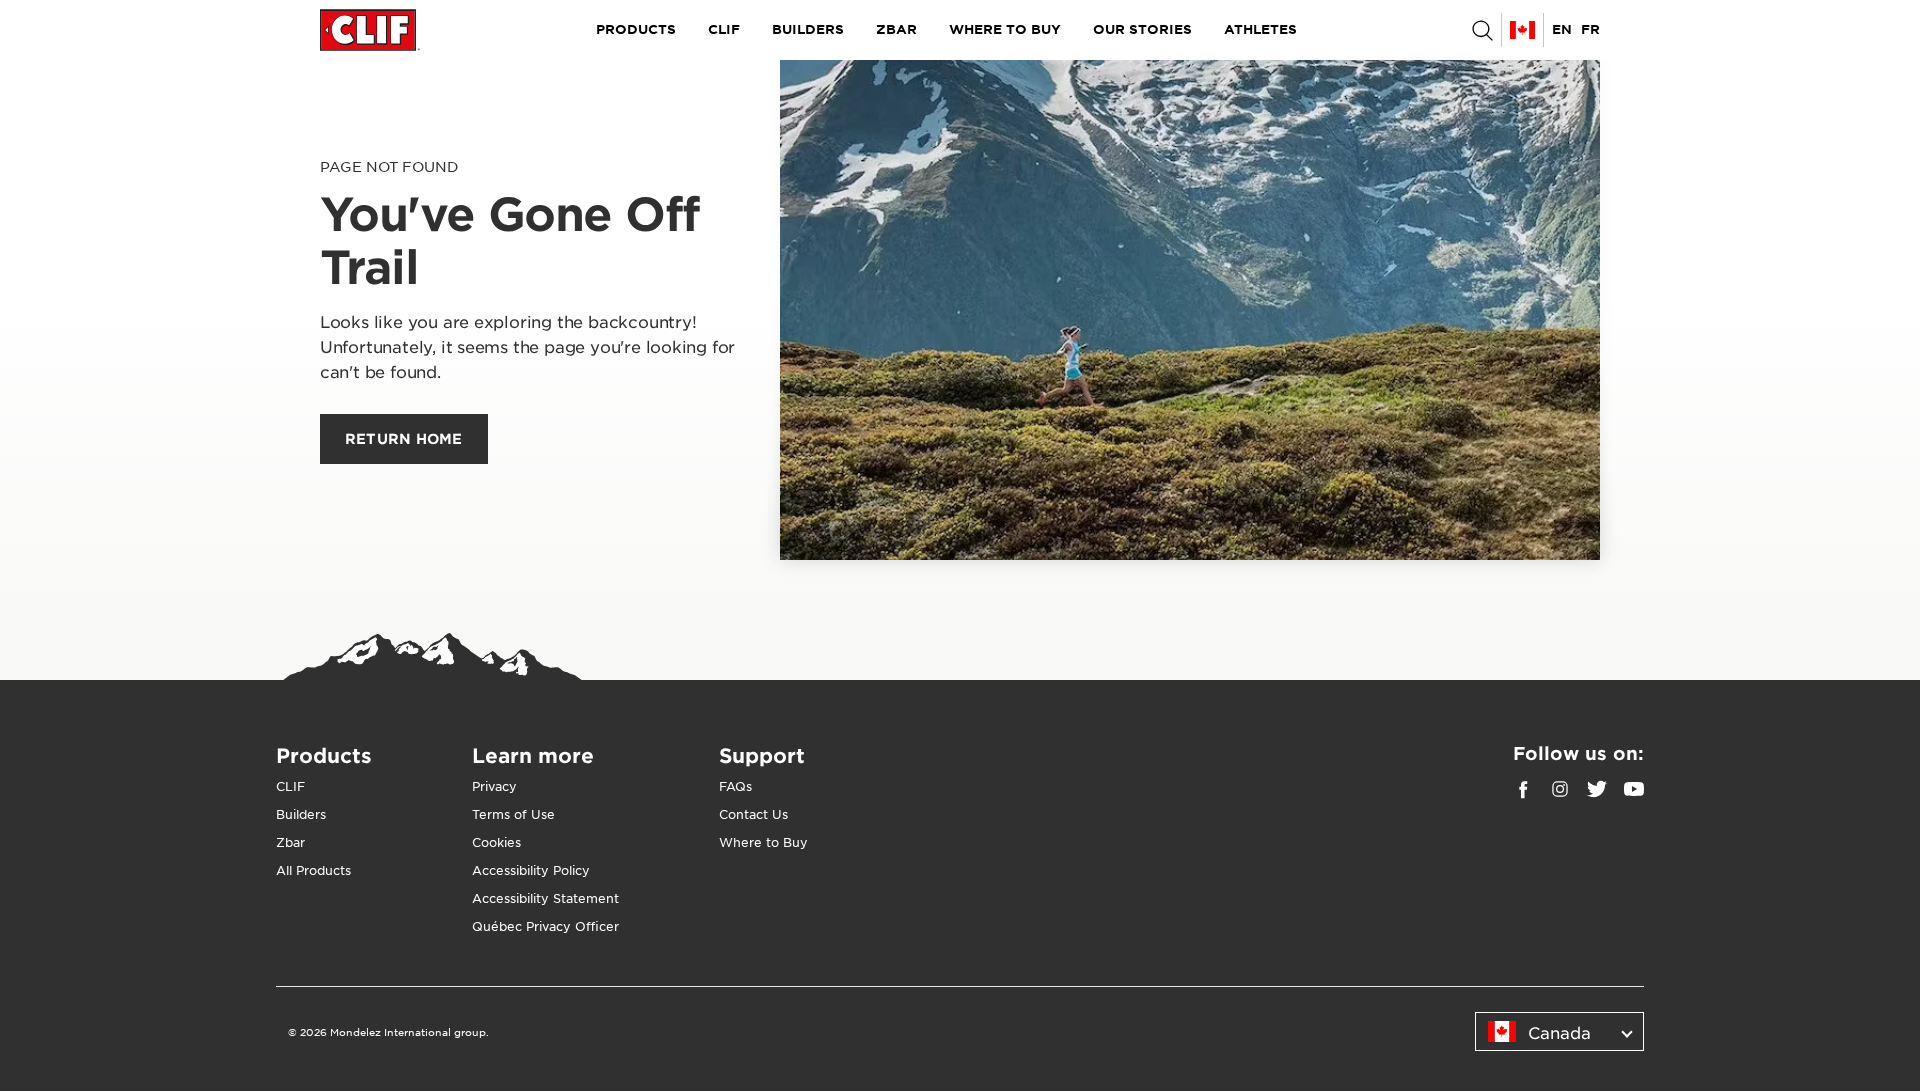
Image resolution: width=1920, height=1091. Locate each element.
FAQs (735, 786)
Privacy (494, 786)
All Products (313, 870)
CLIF (724, 29)
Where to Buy (1005, 29)
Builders (808, 29)
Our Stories (1142, 29)
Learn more (533, 755)
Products (636, 29)
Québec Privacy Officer (545, 926)
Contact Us (753, 814)
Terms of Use (513, 814)
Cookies (496, 842)
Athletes (1260, 29)
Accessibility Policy (531, 870)
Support (762, 755)
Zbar (896, 29)
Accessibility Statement (545, 898)
